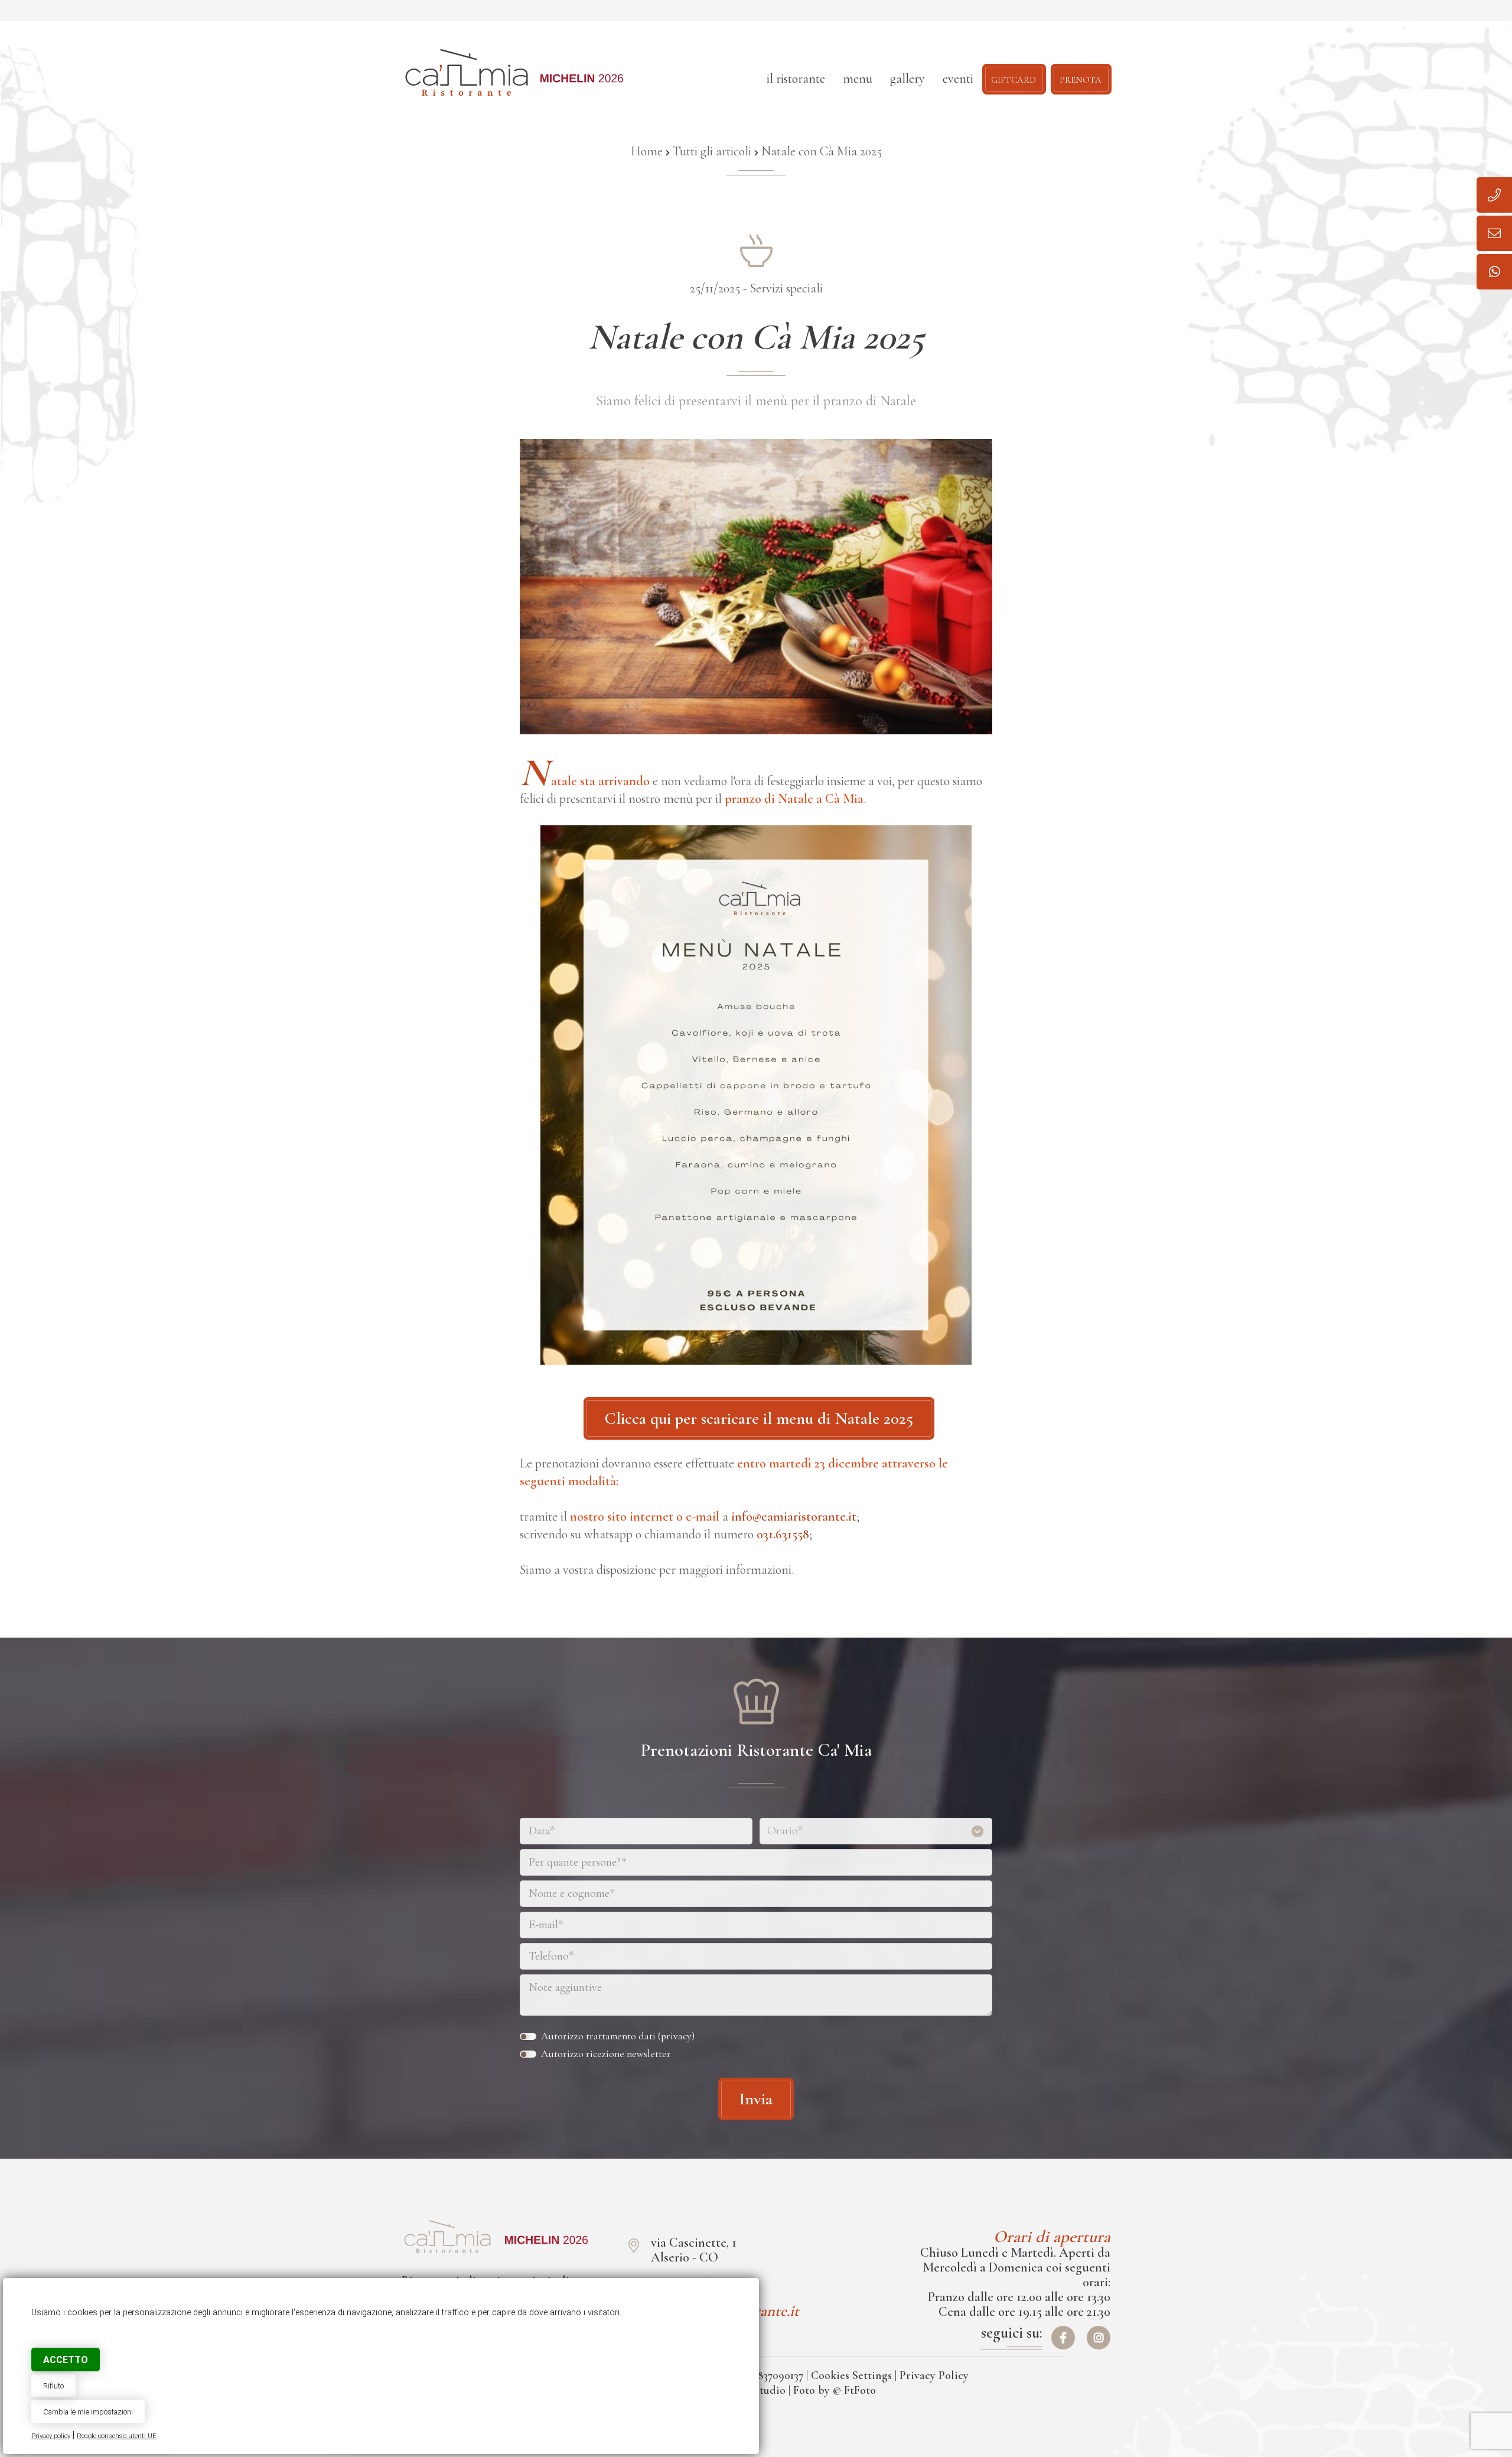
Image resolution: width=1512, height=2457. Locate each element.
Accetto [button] (66, 2360)
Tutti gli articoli (712, 151)
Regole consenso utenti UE (117, 2436)
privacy (676, 2036)
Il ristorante (796, 79)
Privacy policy (51, 2436)
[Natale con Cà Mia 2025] (447, 2237)
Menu (858, 79)
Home (647, 151)
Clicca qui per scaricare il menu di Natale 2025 (759, 1418)
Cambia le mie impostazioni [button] (88, 2412)
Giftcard (1014, 79)
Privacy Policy (934, 2375)
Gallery (907, 79)
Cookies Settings (851, 2375)
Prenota (1081, 79)
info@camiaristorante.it (794, 1516)
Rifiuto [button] (53, 2386)
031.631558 (783, 1534)
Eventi (958, 79)
